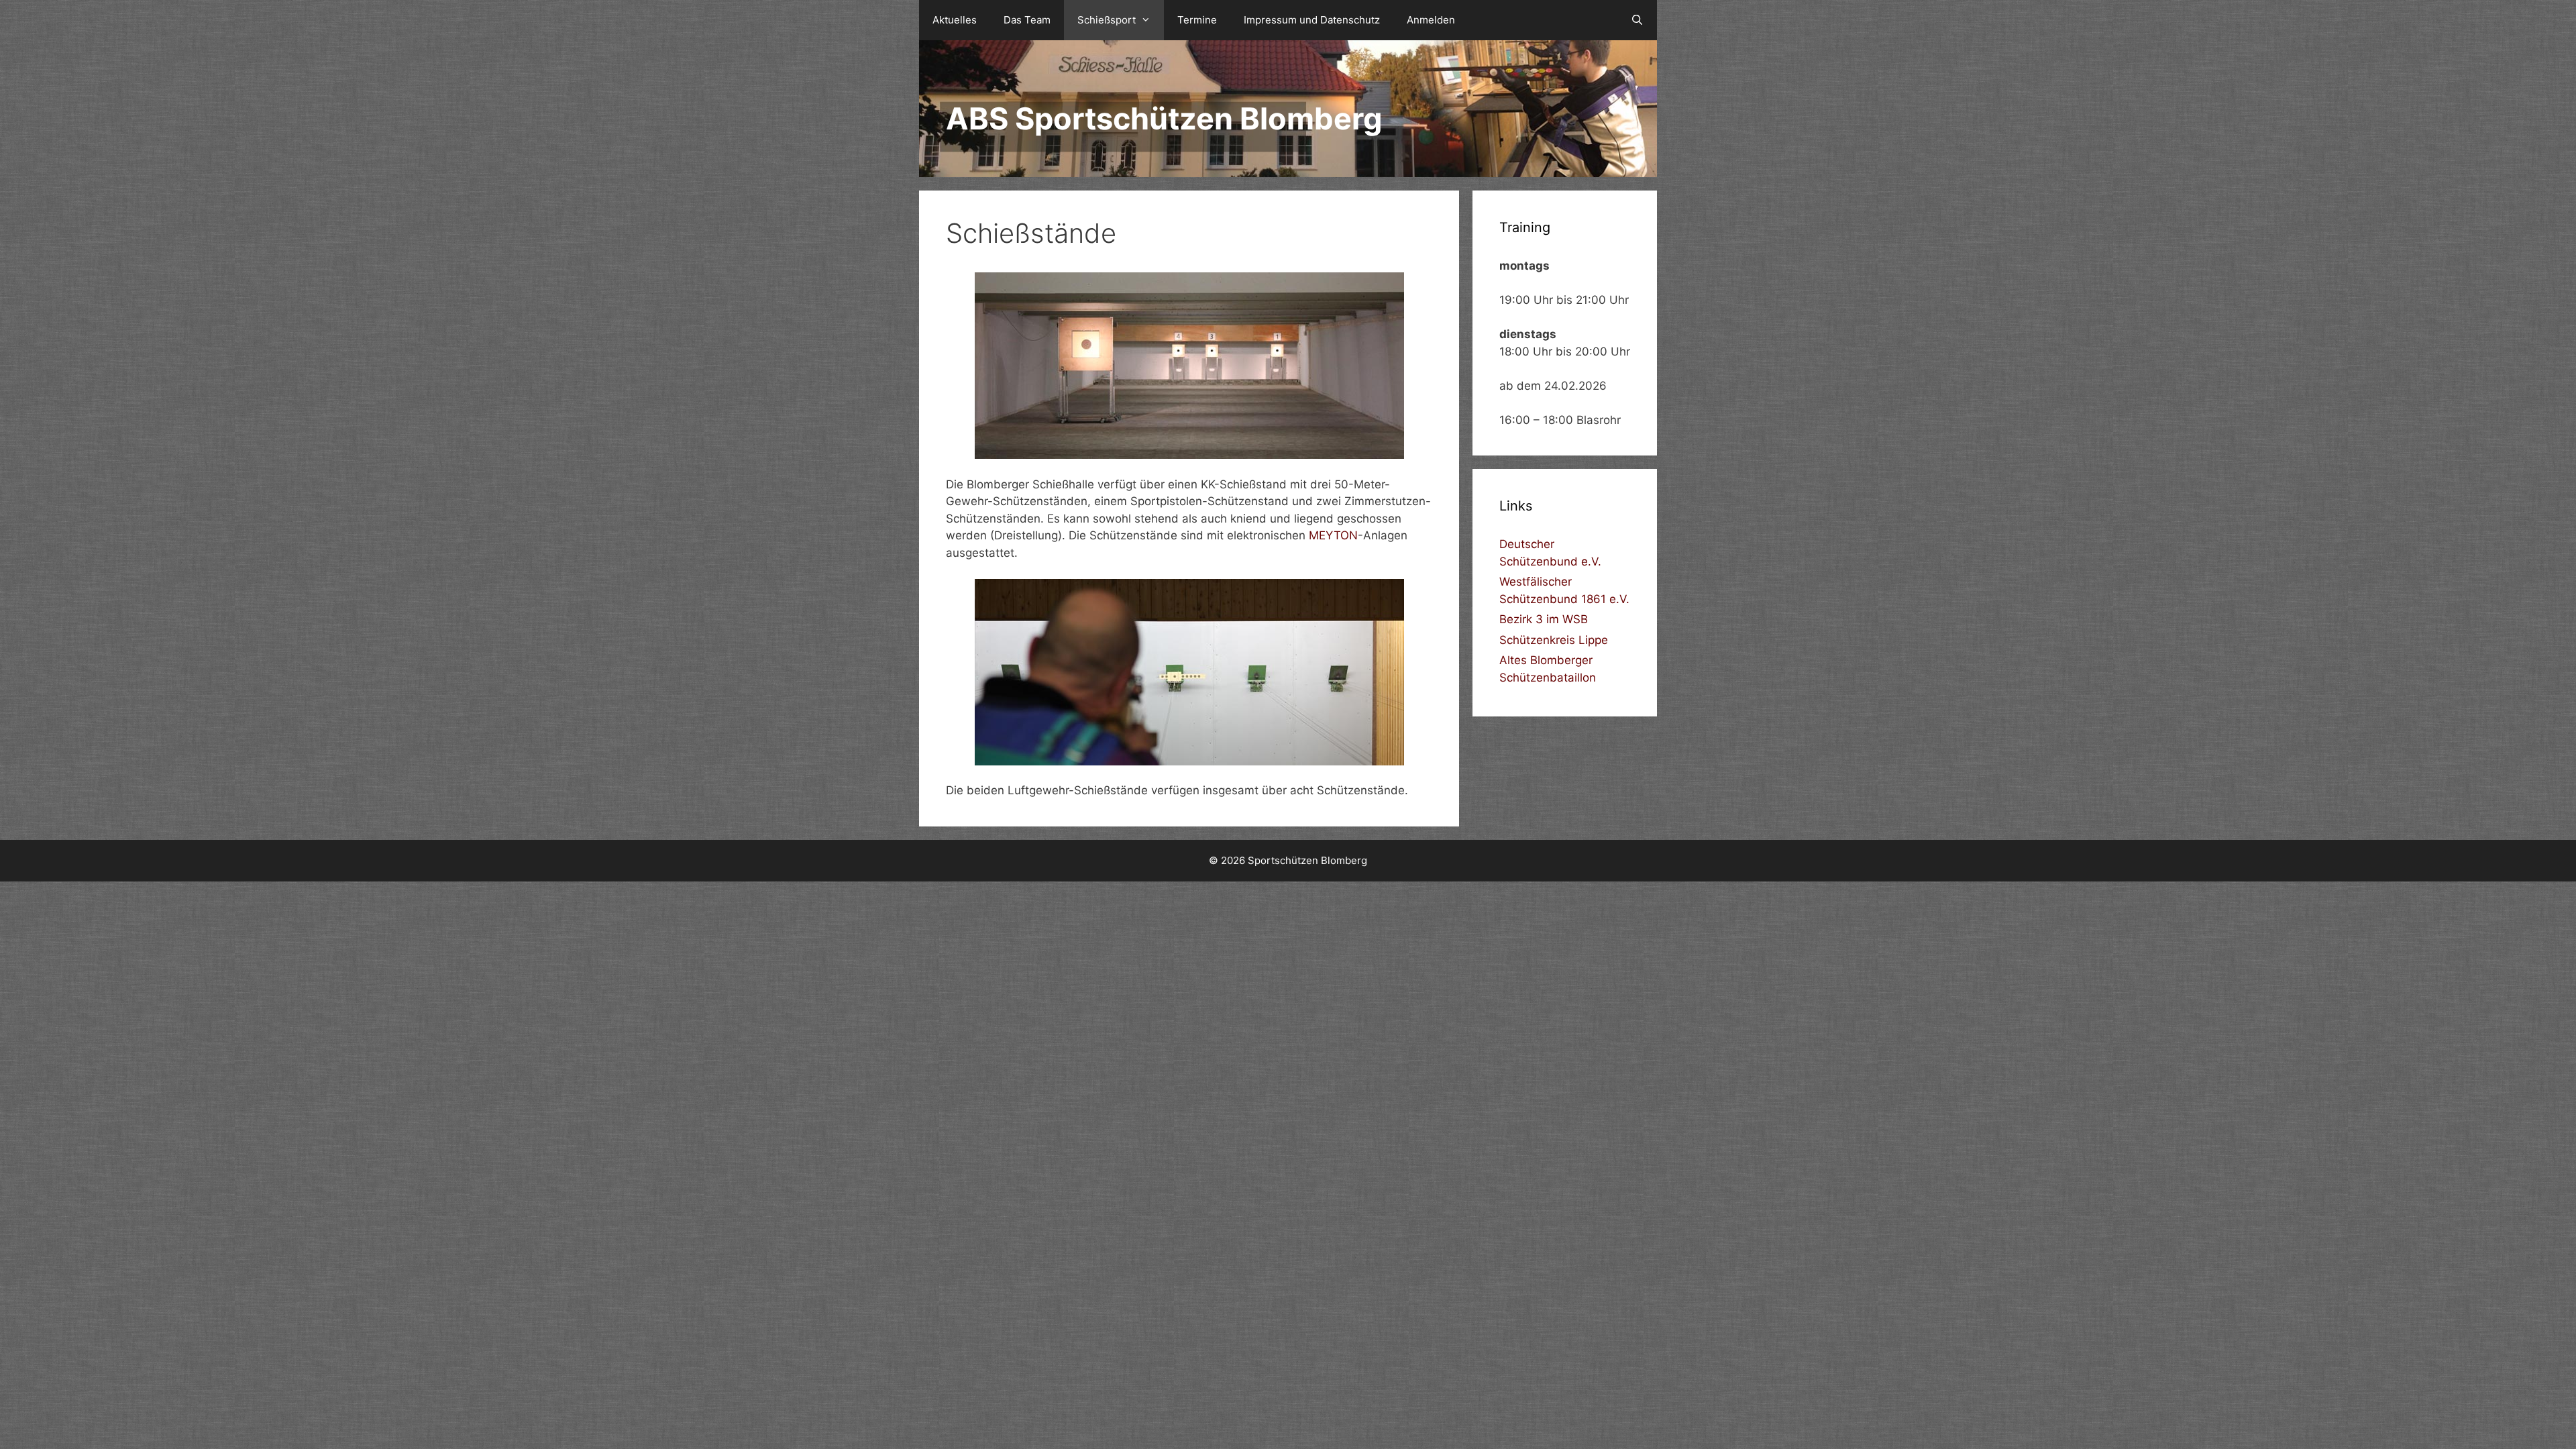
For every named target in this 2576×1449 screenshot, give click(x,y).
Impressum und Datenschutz (1312, 20)
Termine (1197, 20)
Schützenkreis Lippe (1554, 640)
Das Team (1027, 20)
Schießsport (1107, 20)
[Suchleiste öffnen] (1637, 20)
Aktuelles (955, 20)
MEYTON (1333, 535)
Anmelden (1431, 20)
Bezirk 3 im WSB (1544, 619)
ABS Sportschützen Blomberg (1164, 118)
